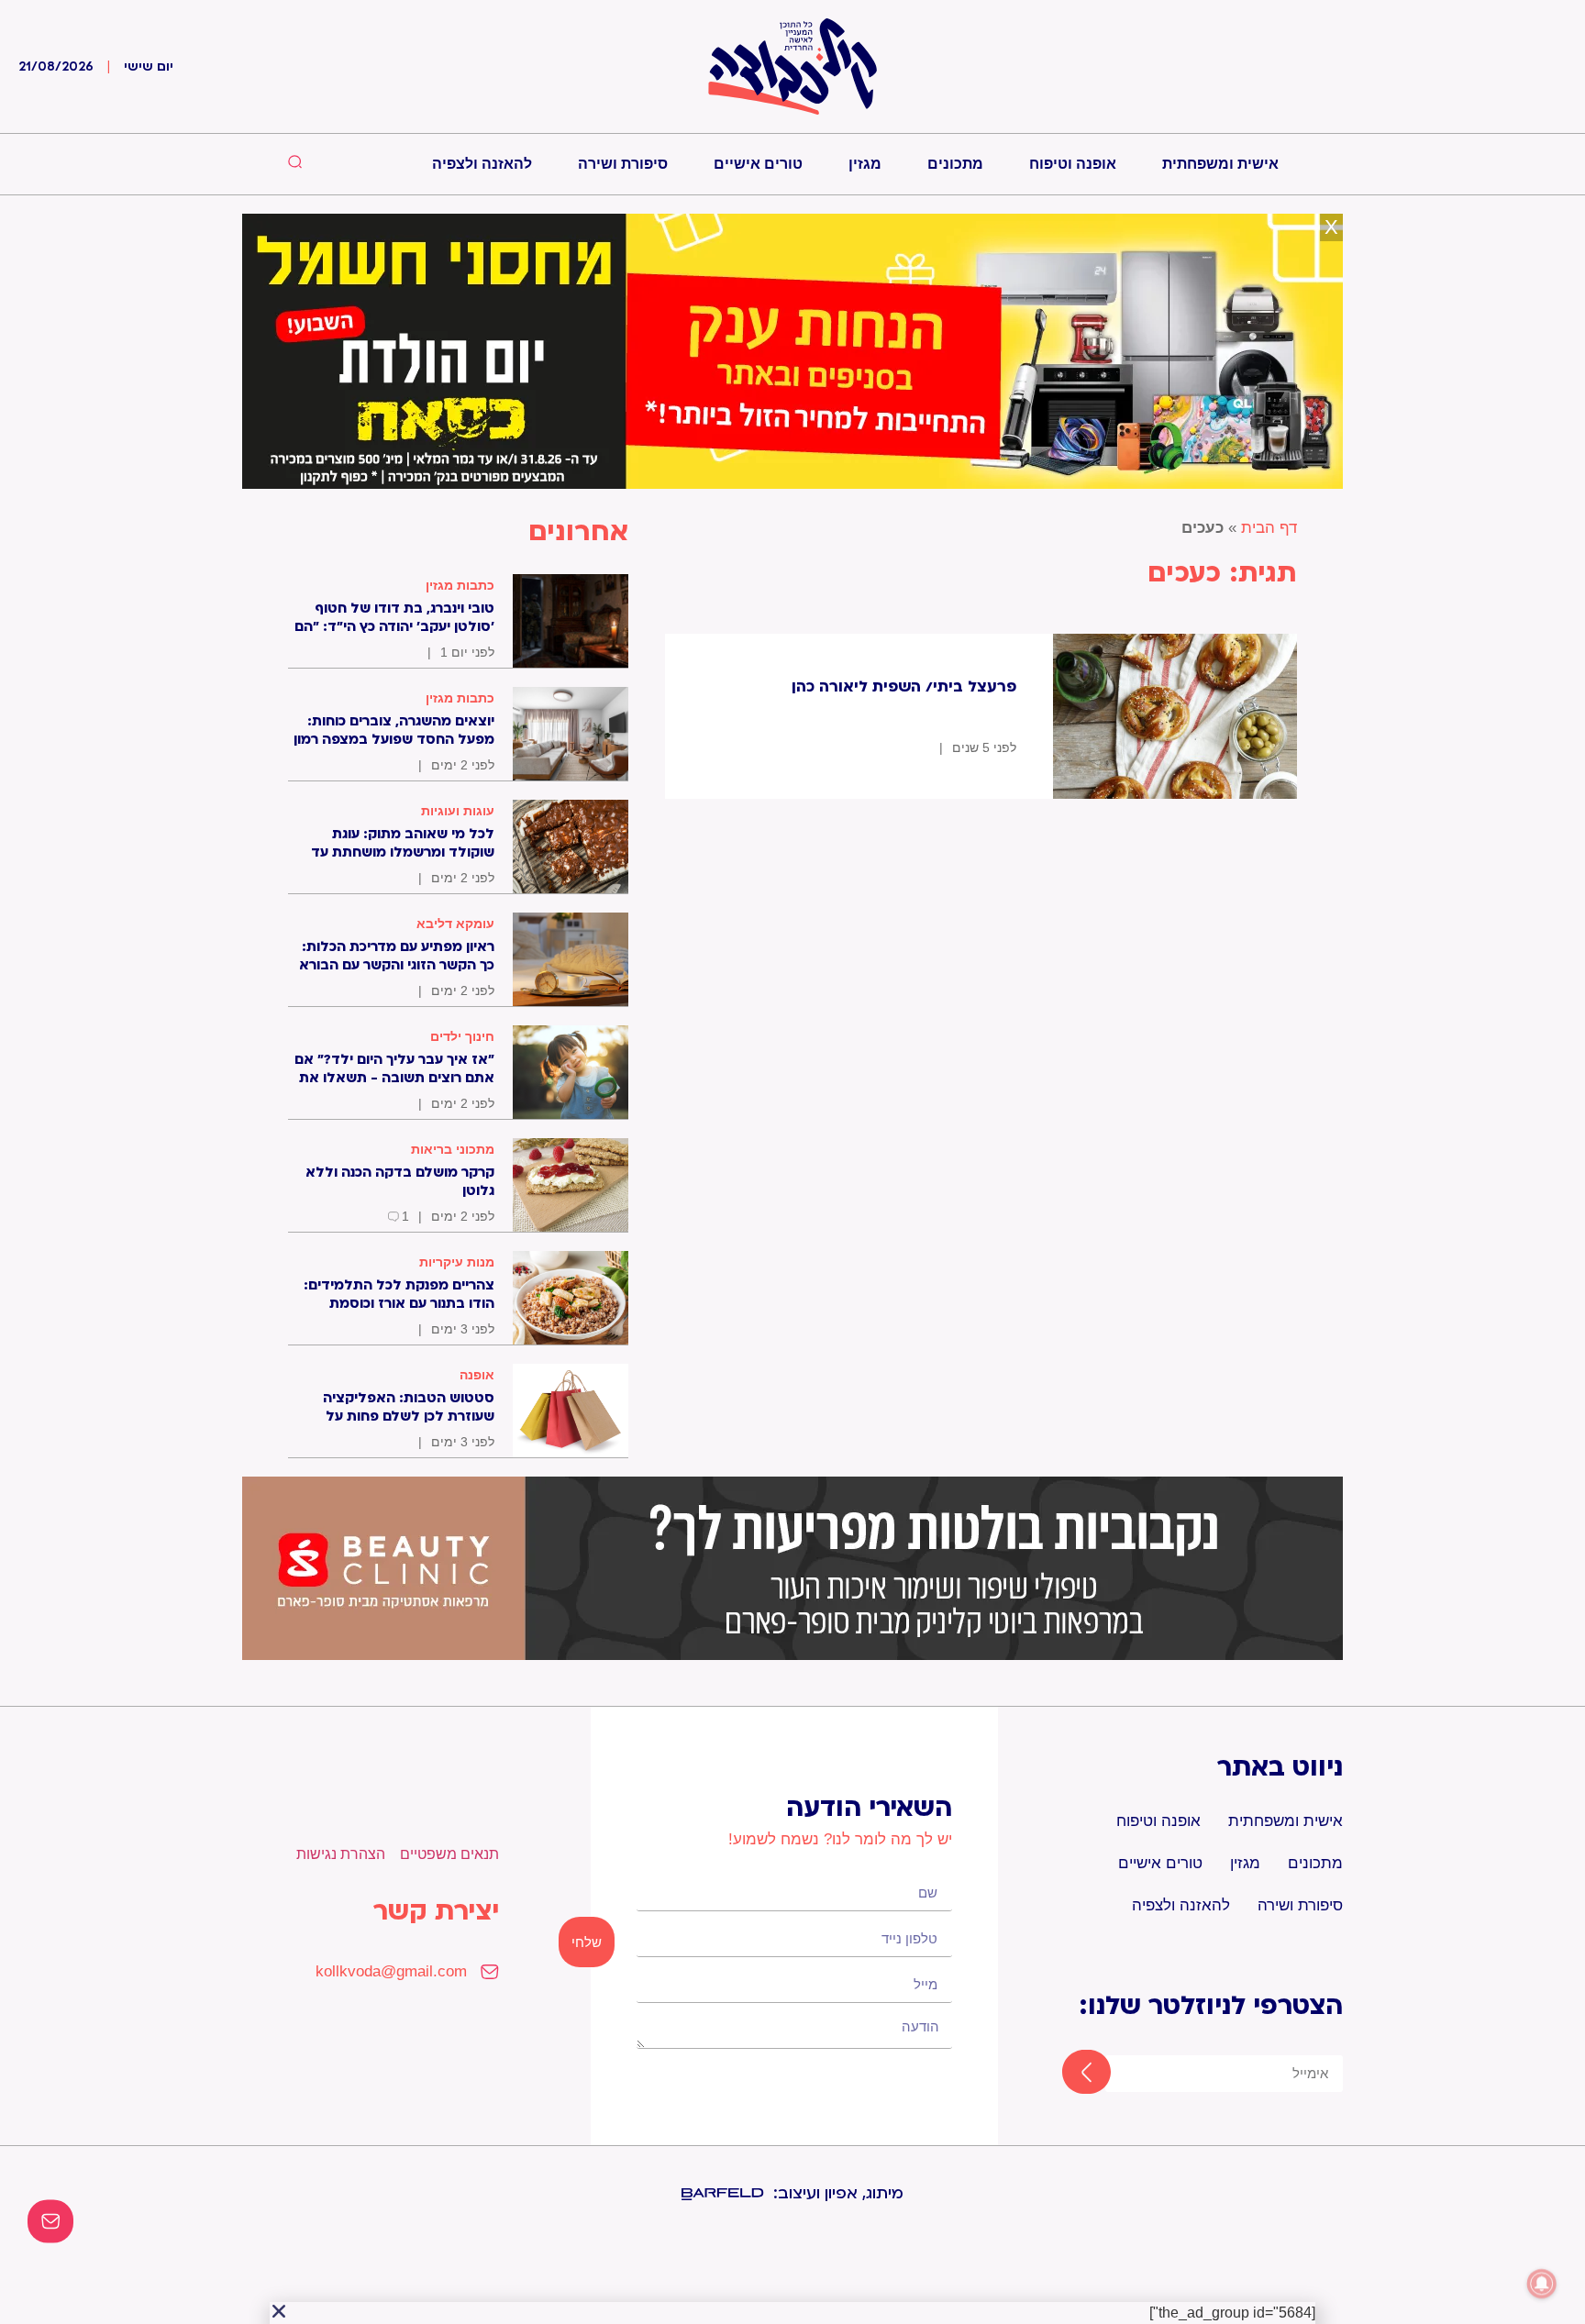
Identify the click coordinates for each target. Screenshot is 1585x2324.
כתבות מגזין (460, 585)
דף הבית (1269, 528)
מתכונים (955, 164)
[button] (279, 2311)
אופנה (477, 1375)
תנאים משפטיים (449, 1854)
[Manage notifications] (1542, 2284)
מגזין (865, 164)
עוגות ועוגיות (458, 811)
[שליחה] (1070, 2074)
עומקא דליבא (455, 924)
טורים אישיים (758, 164)
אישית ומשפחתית (1220, 164)
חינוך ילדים (462, 1036)
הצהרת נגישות (341, 1854)
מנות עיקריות (457, 1262)
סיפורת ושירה (623, 164)
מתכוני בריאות (453, 1149)
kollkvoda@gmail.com (391, 1971)
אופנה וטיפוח (1073, 164)
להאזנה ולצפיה (482, 164)
